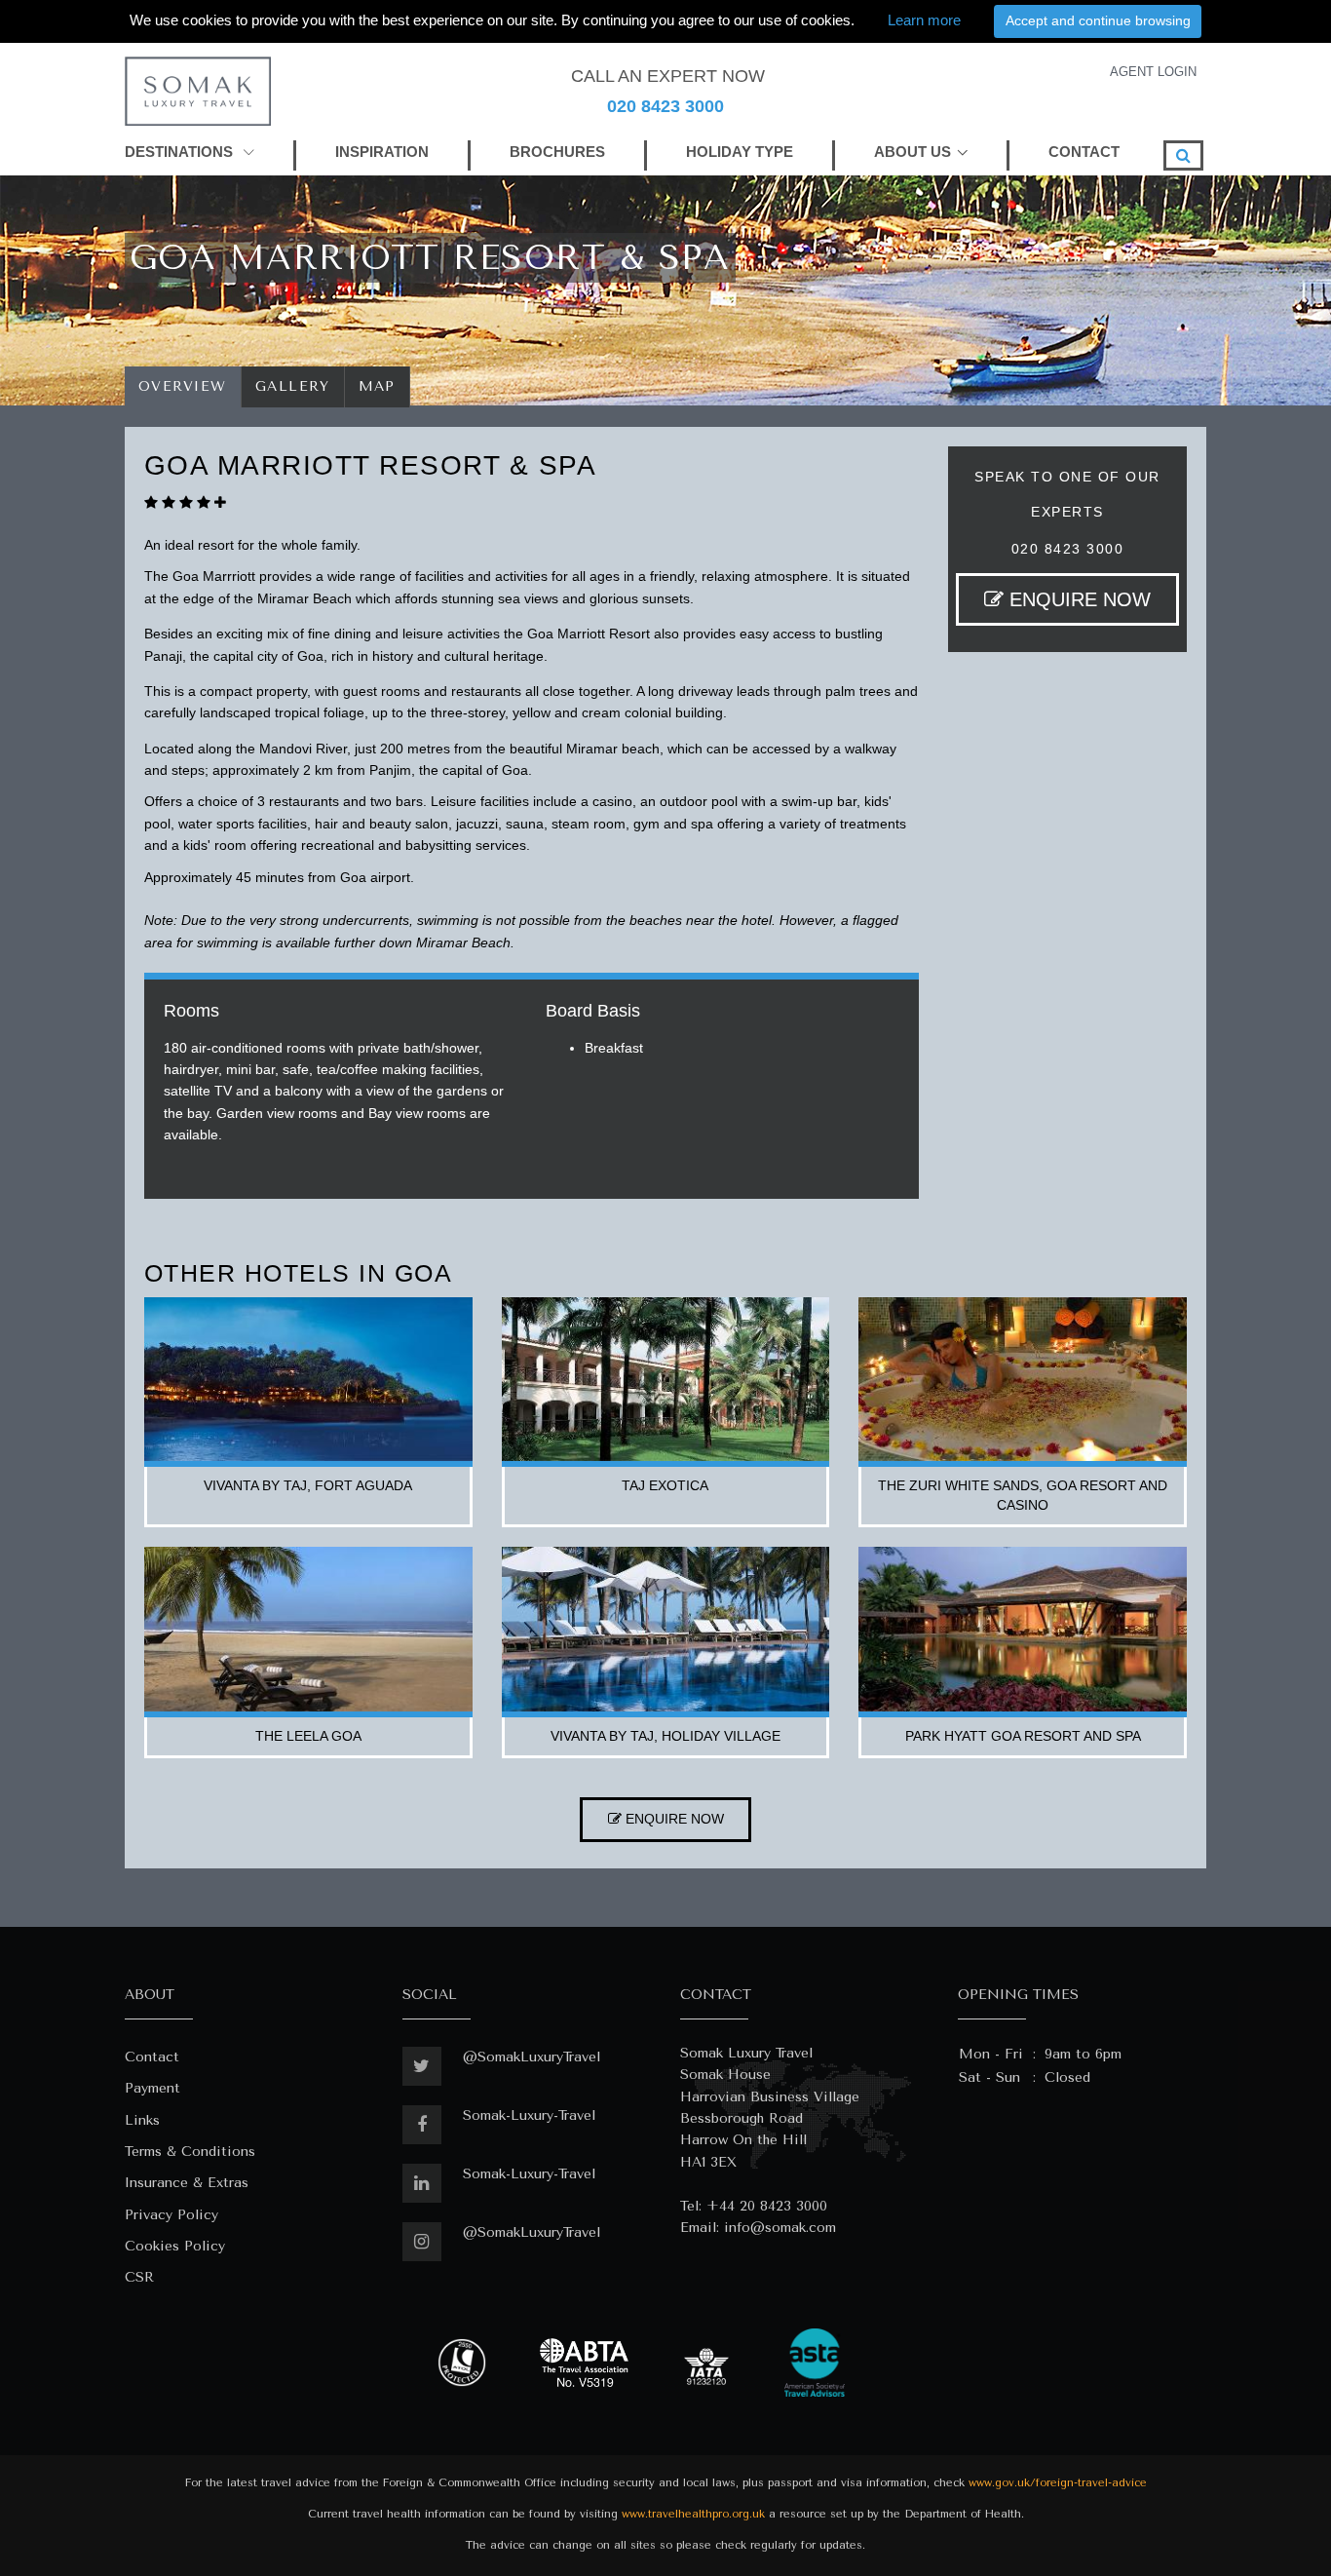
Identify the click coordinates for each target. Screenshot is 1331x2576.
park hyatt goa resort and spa (1023, 1736)
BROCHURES (557, 152)
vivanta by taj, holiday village (665, 1736)
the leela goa (308, 1736)
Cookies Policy (175, 2246)
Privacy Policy (171, 2215)
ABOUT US (913, 152)
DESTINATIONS (181, 152)
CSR (139, 2277)
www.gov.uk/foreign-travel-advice (1058, 2483)
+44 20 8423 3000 (767, 2206)
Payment (152, 2088)
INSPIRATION (382, 152)
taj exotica (665, 1485)
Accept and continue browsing (1098, 20)
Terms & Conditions (190, 2152)
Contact (152, 2057)
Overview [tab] (183, 386)
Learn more (924, 20)
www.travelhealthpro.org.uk (693, 2514)
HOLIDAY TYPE (740, 152)
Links (142, 2120)
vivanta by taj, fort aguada (308, 1485)
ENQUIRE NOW (1077, 599)
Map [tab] (378, 386)
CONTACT (1084, 152)
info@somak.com (780, 2228)
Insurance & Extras (187, 2183)
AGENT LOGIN (1153, 72)
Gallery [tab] (293, 386)
